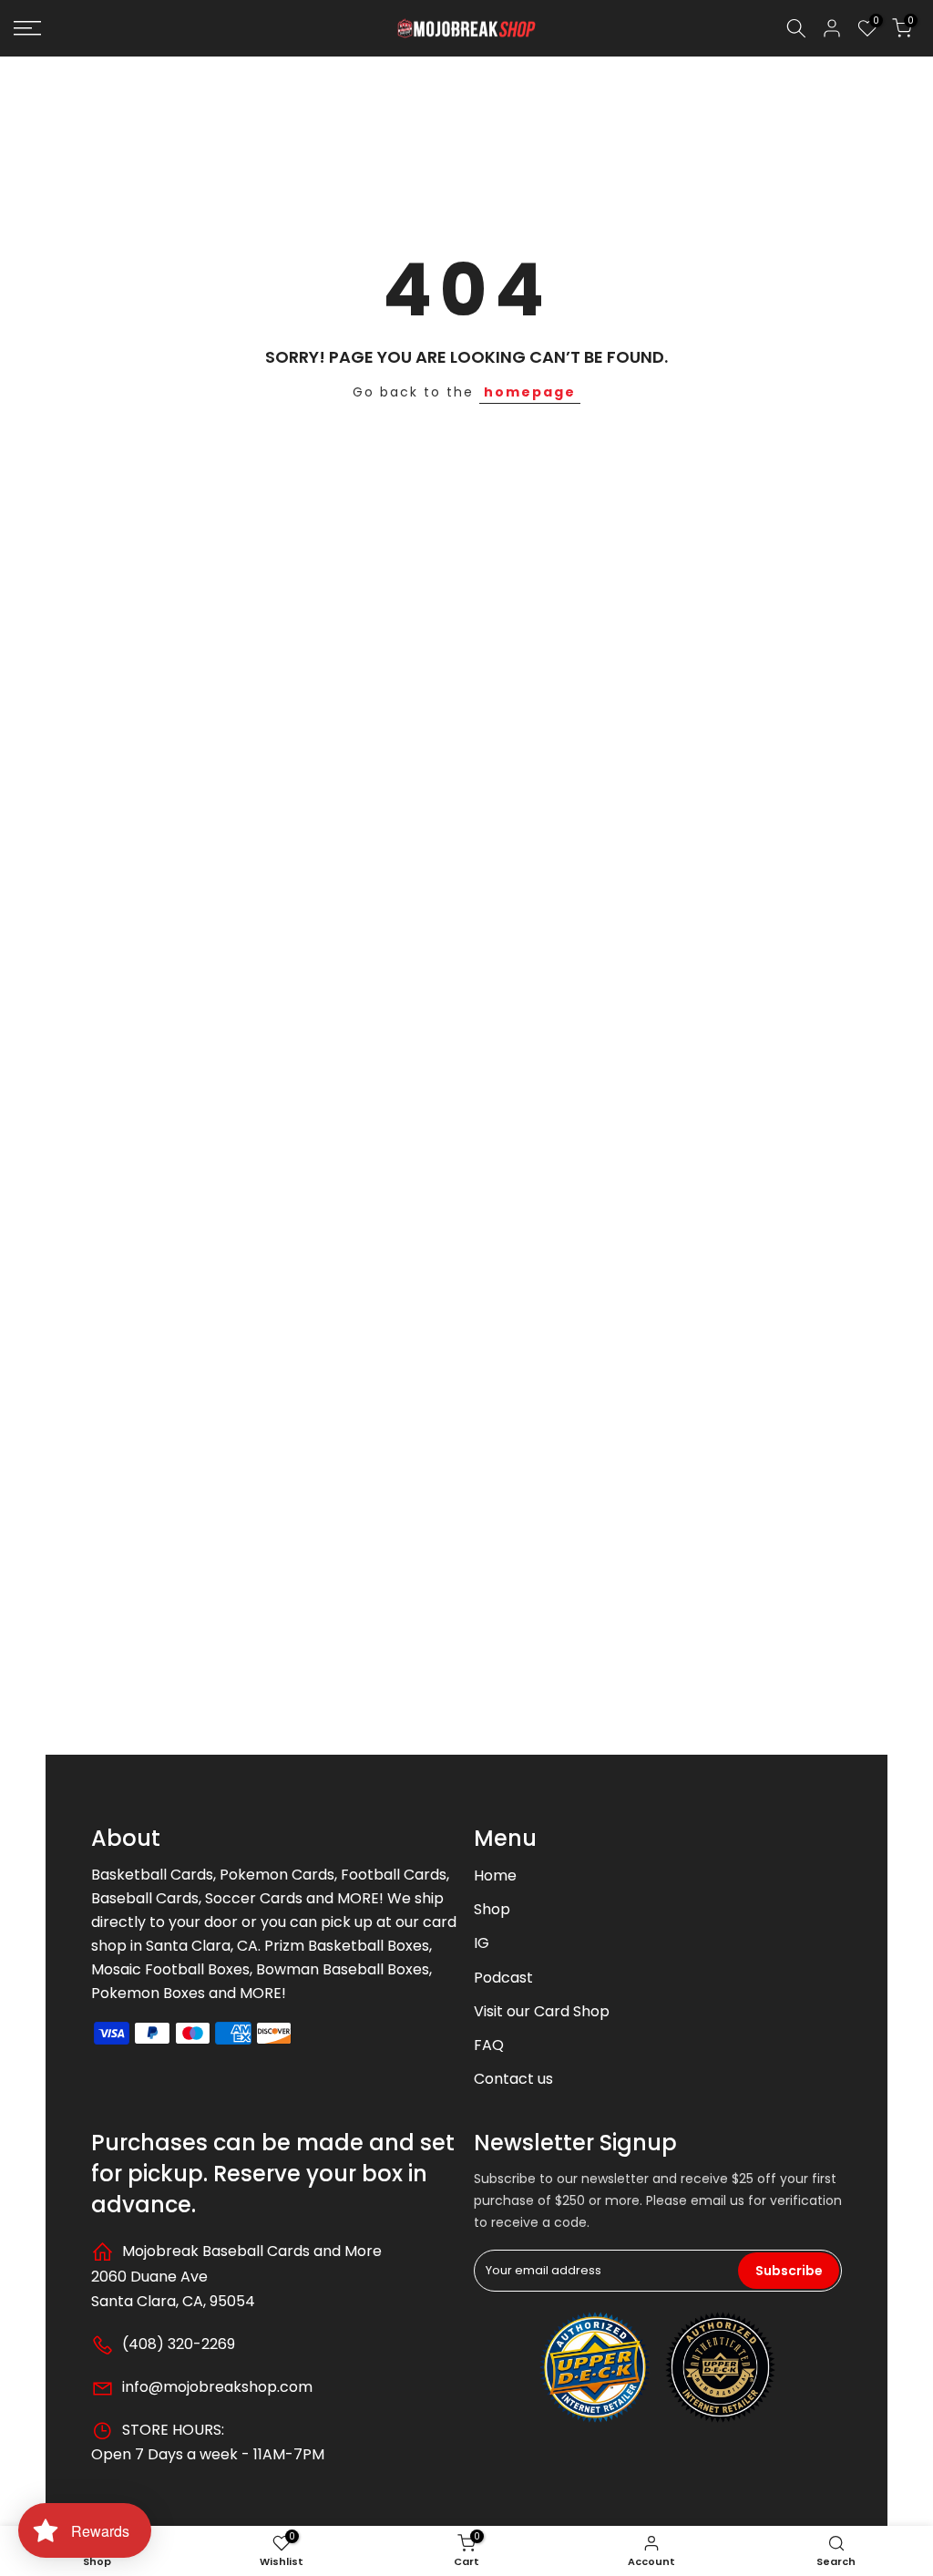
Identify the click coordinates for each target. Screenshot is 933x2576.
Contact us (513, 2079)
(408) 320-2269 (177, 2344)
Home (495, 1875)
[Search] (796, 28)
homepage (530, 392)
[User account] (832, 28)
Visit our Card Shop (542, 2011)
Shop (492, 1909)
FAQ (489, 2045)
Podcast (503, 1978)
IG (482, 1943)
